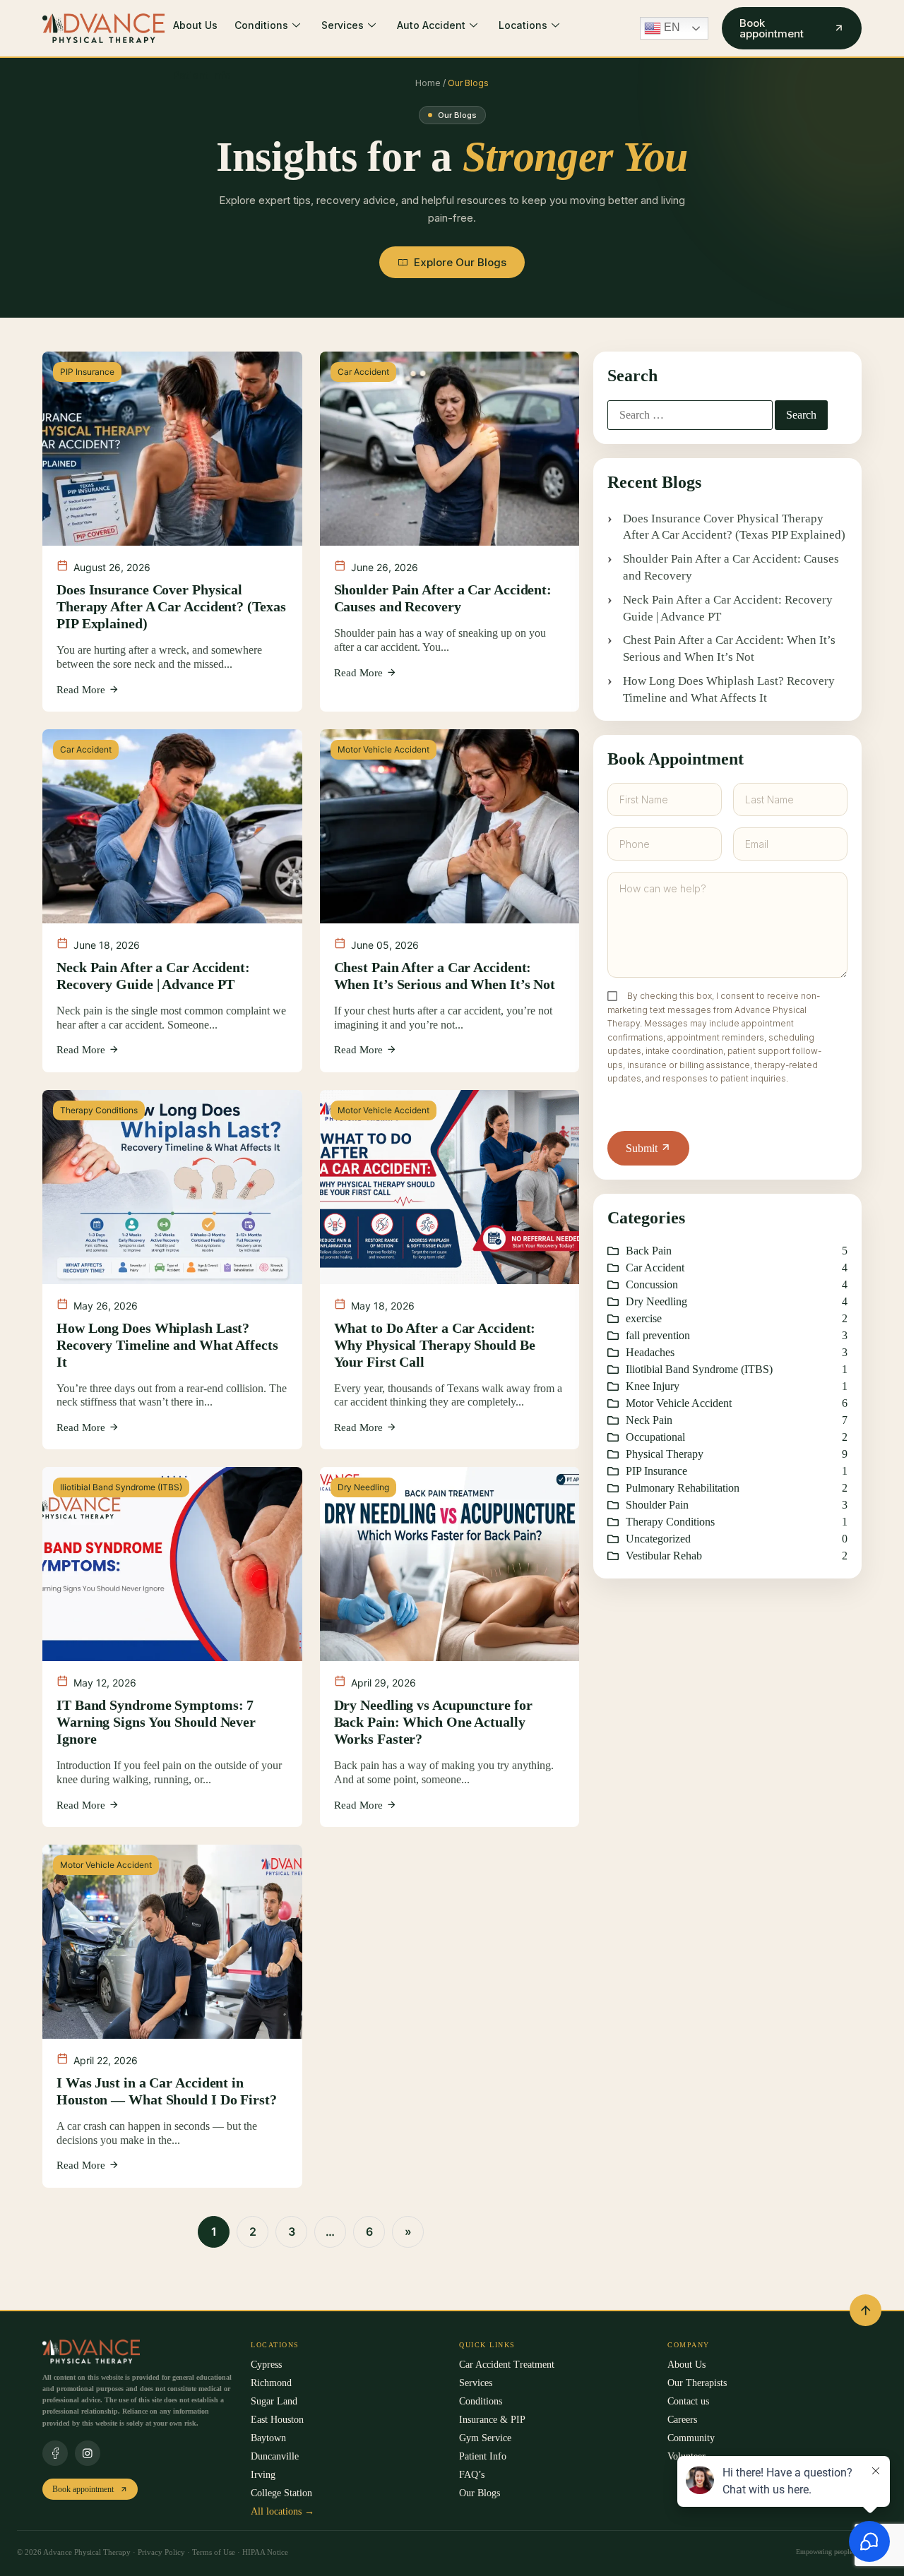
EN (671, 27)
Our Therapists (697, 2383)
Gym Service (485, 2438)
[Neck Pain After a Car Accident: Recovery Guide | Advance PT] (172, 901)
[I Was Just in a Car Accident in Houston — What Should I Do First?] (172, 2016)
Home (429, 83)
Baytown (268, 2438)
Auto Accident (431, 25)
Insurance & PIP (492, 2420)
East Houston (277, 2420)
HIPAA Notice (265, 2552)
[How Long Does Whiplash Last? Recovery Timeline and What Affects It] (172, 1270)
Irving (263, 2475)
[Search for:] (690, 415)
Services (343, 25)
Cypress (266, 2365)
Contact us (688, 2401)
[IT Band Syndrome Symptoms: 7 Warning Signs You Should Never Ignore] (172, 1647)
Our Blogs (480, 2493)
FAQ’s (472, 2475)
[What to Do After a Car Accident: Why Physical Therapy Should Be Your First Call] (450, 1270)
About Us (195, 25)
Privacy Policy (161, 2552)
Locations (523, 25)
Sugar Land (274, 2401)
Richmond (271, 2383)
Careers (682, 2420)
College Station (281, 2493)
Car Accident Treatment (507, 2365)
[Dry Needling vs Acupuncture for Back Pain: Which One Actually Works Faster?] (450, 1647)
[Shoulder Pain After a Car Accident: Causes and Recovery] (450, 532)
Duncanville (275, 2456)
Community (691, 2438)
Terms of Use (215, 2552)
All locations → (282, 2511)
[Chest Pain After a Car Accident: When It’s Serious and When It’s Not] (450, 901)
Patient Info (202, 75)
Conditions (261, 25)
